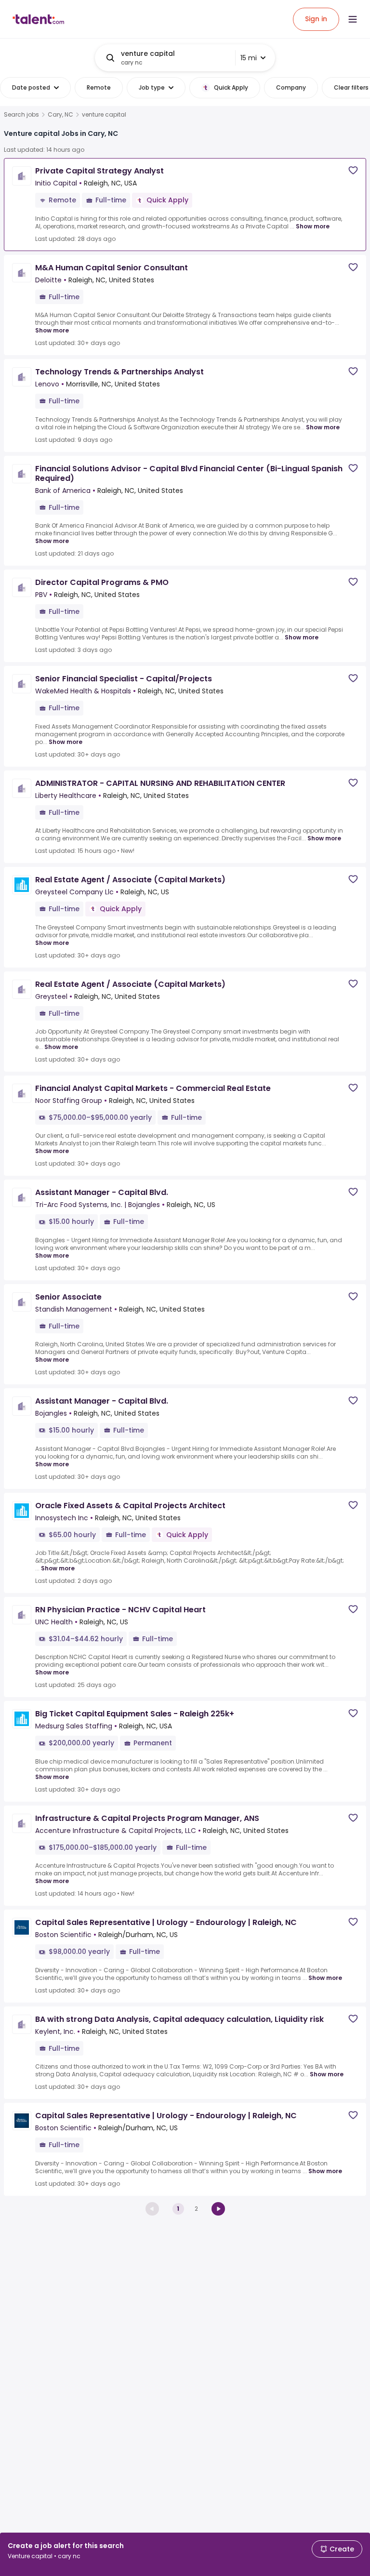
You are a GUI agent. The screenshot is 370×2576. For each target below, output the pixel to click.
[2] (218, 2209)
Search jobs (21, 115)
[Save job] (353, 170)
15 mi (249, 58)
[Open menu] (353, 19)
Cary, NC (60, 115)
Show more (313, 226)
